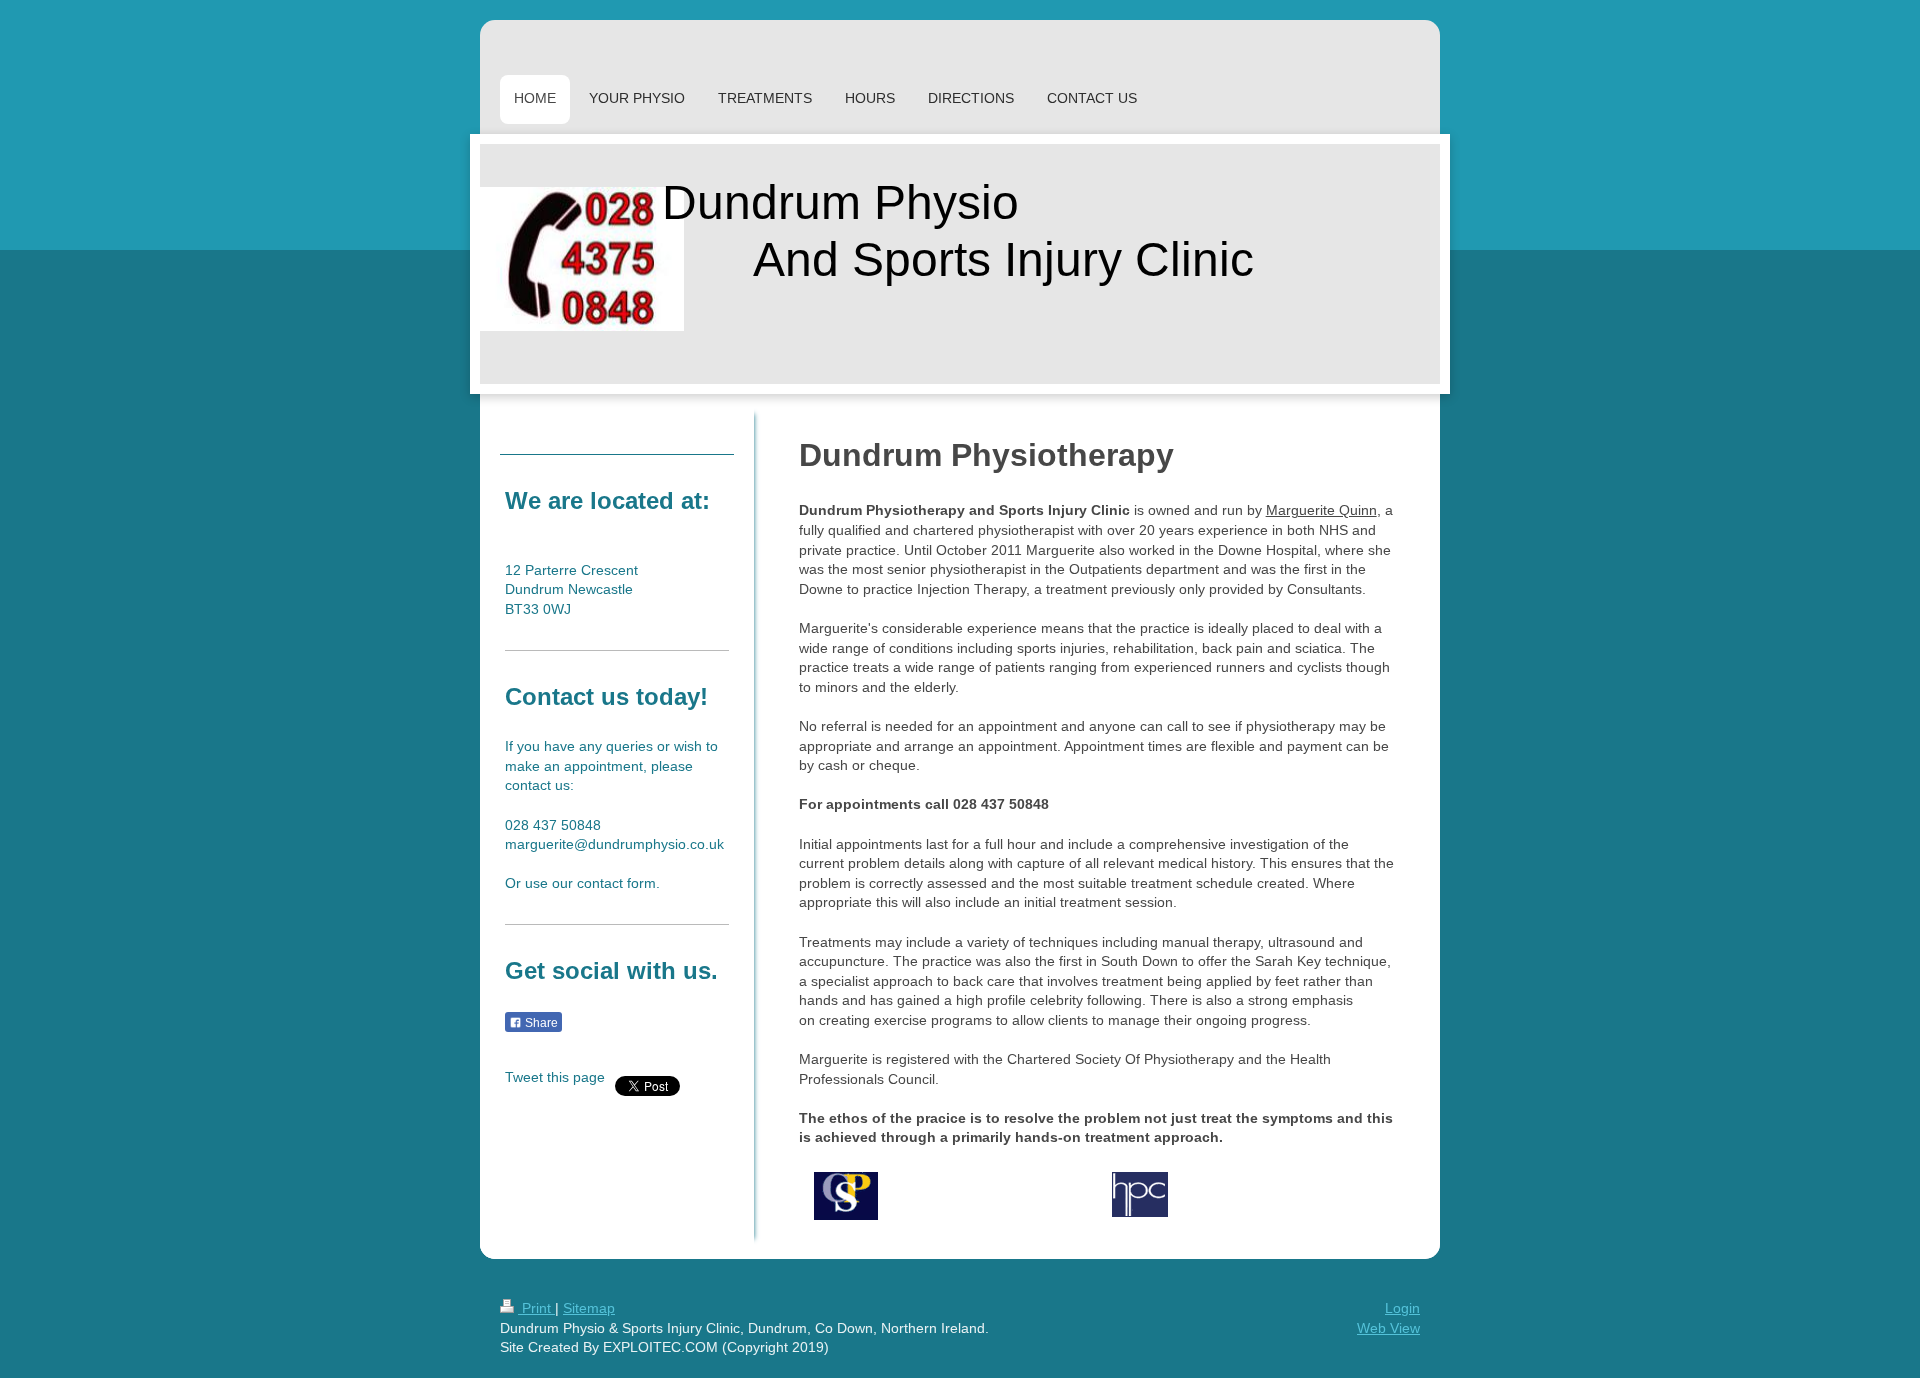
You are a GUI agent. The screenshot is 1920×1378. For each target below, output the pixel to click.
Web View (1388, 1328)
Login (1402, 1308)
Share (540, 1023)
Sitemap (589, 1308)
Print (536, 1308)
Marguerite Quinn (1321, 510)
